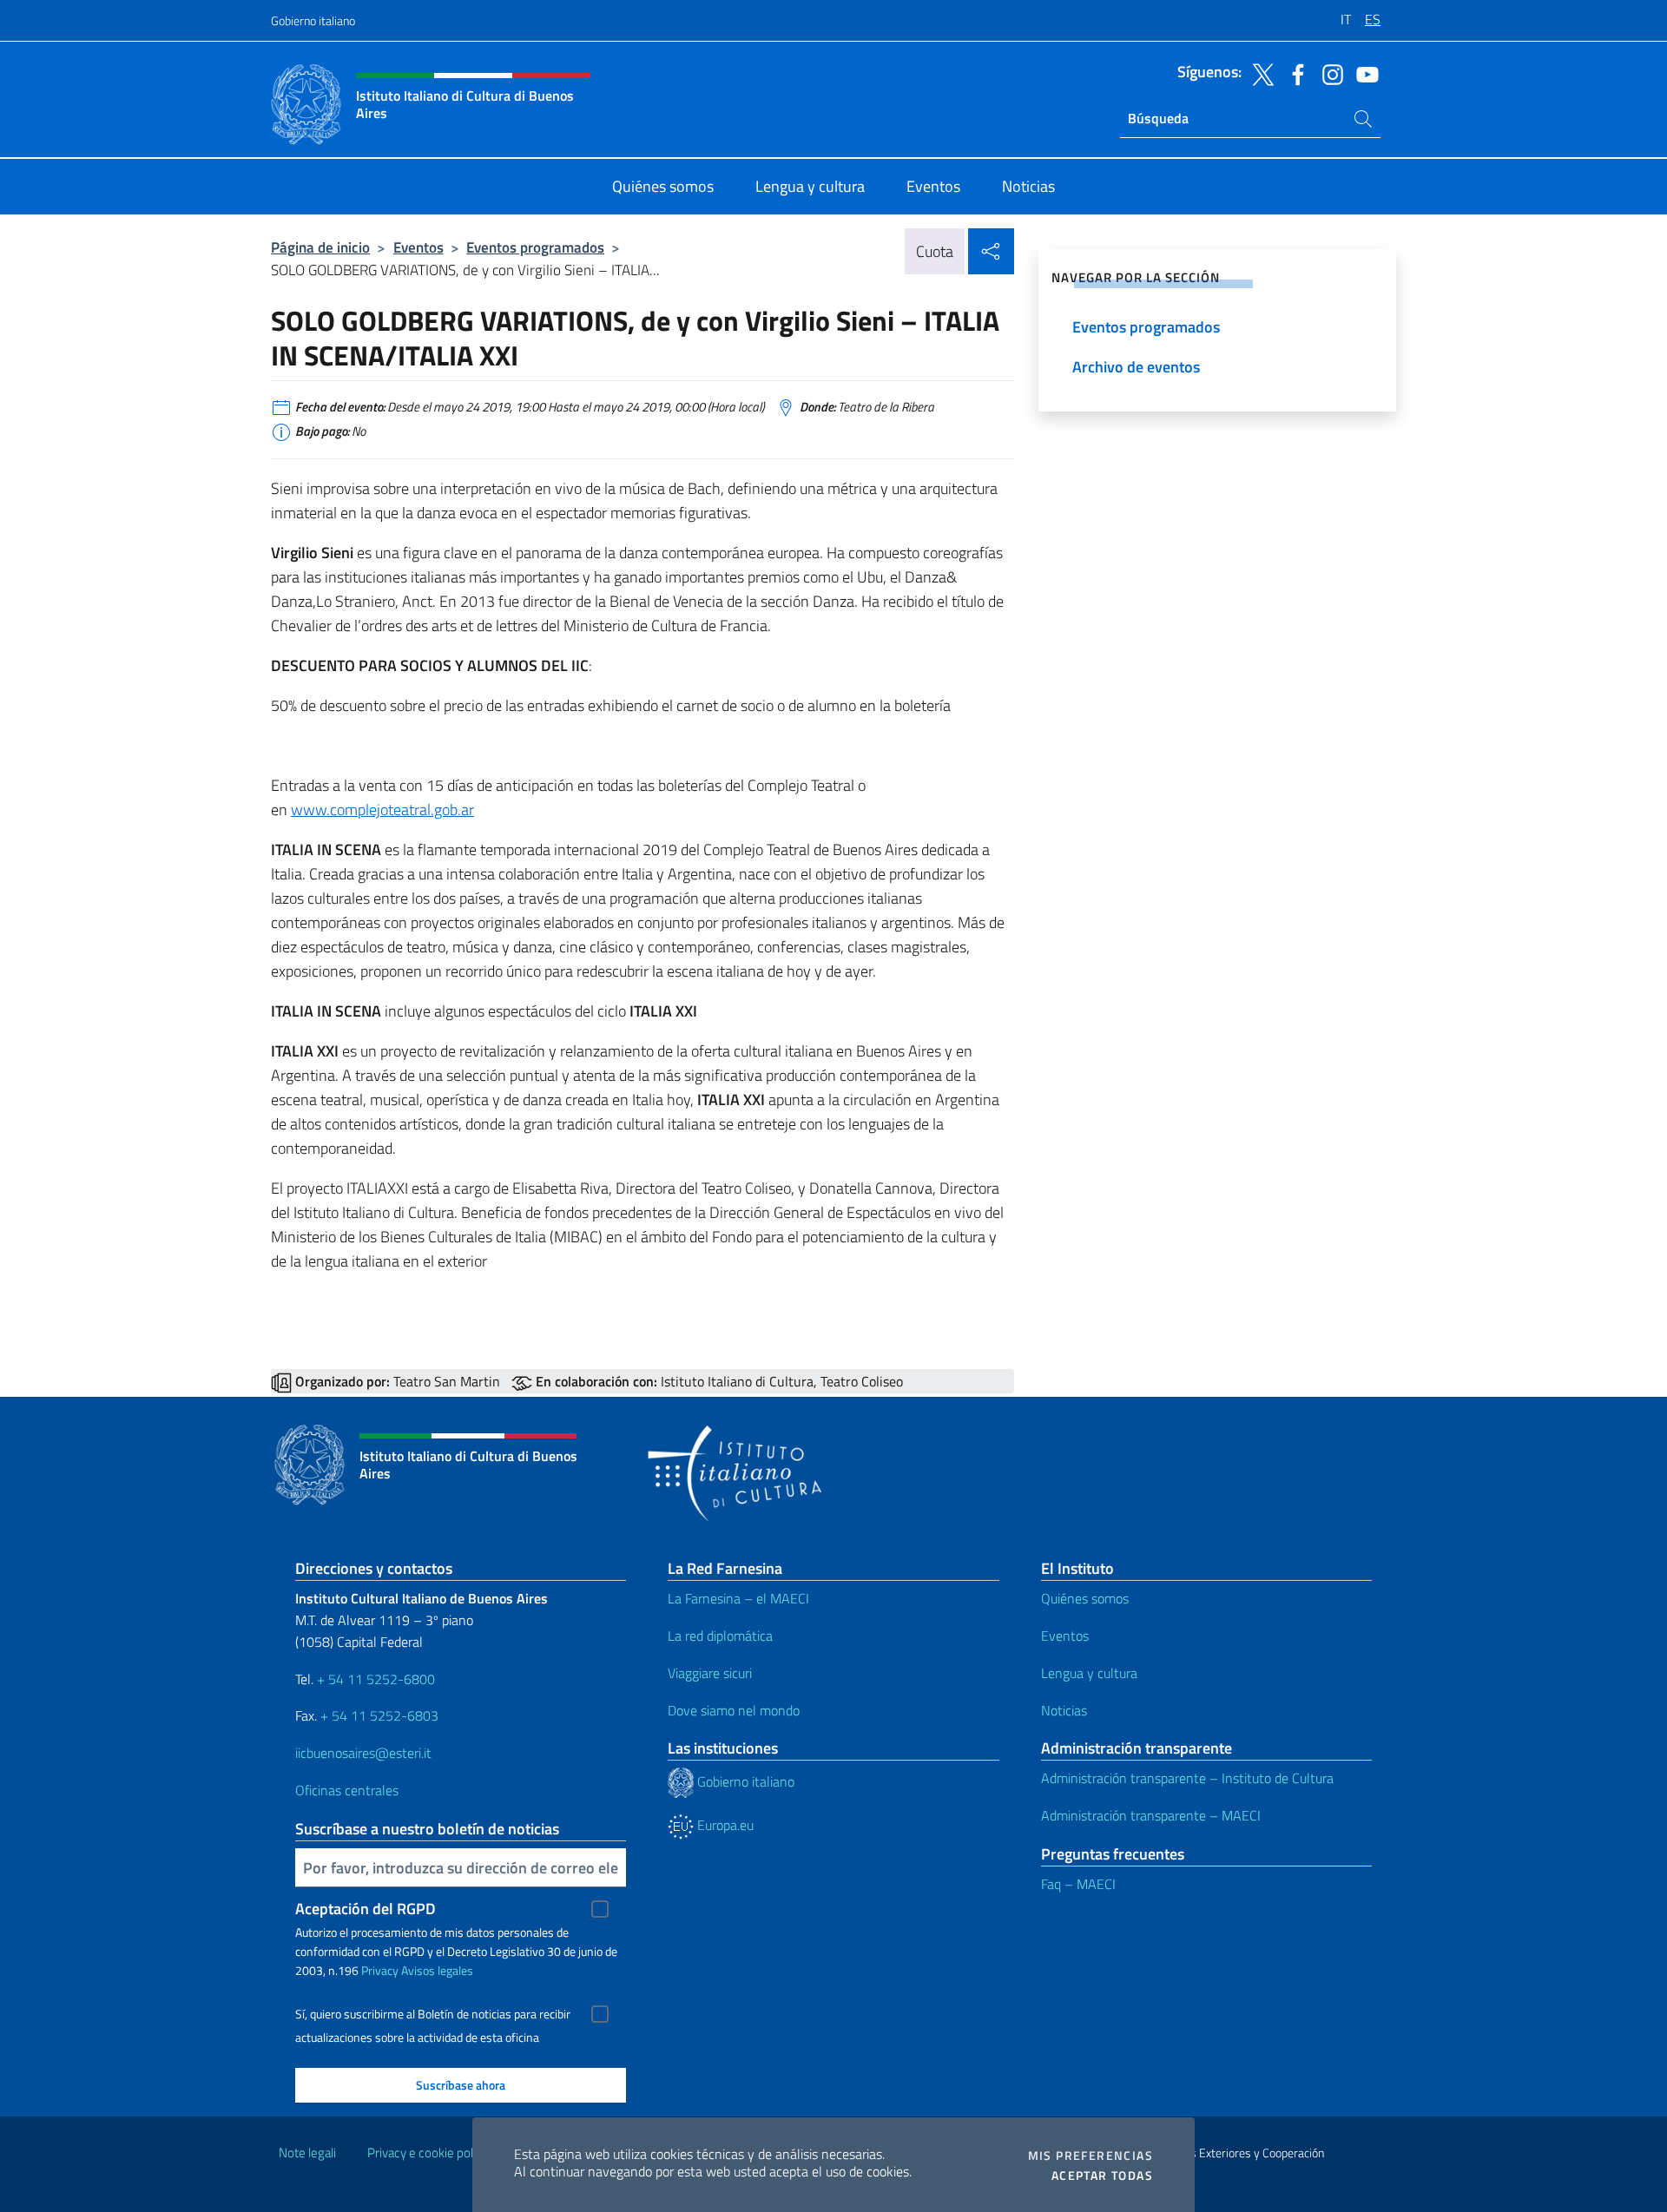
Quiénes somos (1085, 1598)
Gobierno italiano (313, 20)
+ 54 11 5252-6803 (379, 1715)
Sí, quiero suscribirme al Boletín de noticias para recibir (433, 2014)
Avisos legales (437, 1970)
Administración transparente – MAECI (1151, 1815)
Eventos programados (535, 247)
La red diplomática (720, 1636)
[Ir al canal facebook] (1294, 73)
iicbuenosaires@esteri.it (363, 1753)
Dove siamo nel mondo (734, 1710)
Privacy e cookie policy (428, 2153)
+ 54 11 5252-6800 (376, 1679)
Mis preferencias (1090, 2156)
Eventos (418, 247)
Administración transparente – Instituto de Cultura (1187, 1778)
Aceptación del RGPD (366, 1909)
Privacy (380, 1970)
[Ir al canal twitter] (1259, 73)
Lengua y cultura (1089, 1673)
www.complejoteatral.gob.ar (382, 810)
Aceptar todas (1102, 2176)
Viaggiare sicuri (710, 1673)
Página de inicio (320, 247)
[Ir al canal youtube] (1363, 73)
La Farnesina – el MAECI (738, 1598)
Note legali (307, 2153)
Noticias (1064, 1710)
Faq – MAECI (1078, 1884)
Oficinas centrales (347, 1790)
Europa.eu (724, 1825)
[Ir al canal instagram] (1328, 73)
